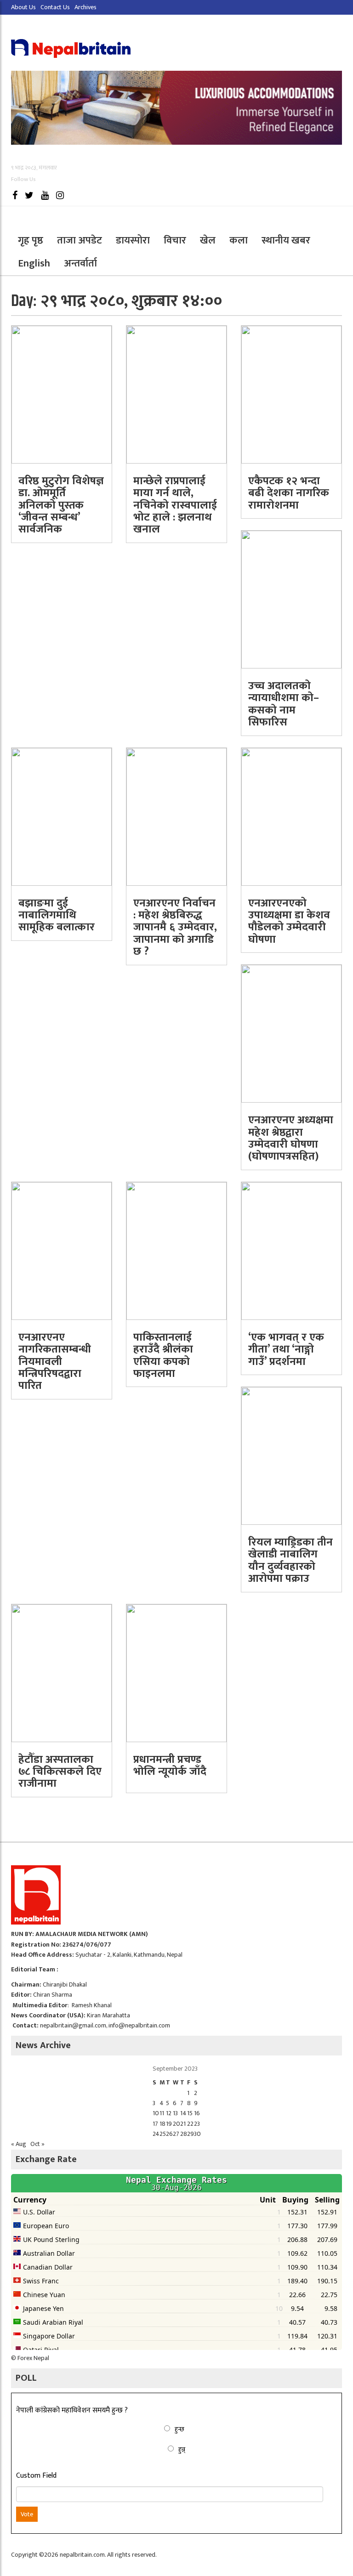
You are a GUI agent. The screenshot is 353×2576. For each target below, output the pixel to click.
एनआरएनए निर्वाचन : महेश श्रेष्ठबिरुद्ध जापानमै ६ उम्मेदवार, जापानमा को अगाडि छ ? (175, 928)
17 (155, 2124)
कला (239, 241)
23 (197, 2124)
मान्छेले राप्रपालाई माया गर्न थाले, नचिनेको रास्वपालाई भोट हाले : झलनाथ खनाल (175, 505)
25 (163, 2134)
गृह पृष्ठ (31, 241)
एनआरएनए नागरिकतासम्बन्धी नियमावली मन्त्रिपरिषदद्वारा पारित (55, 1362)
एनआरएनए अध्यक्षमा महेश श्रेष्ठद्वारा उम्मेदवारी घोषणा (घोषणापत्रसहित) (291, 1138)
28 (184, 2134)
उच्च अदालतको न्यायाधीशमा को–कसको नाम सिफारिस (284, 704)
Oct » (37, 2144)
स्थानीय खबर (286, 241)
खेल (208, 241)
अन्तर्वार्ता (80, 263)
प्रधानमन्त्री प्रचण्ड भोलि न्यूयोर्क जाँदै (170, 1766)
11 (162, 2113)
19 (169, 2124)
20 (176, 2124)
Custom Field (36, 2476)
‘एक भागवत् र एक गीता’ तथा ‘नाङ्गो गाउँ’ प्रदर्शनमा (286, 1350)
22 (190, 2124)
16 (197, 2113)
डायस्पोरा (133, 241)
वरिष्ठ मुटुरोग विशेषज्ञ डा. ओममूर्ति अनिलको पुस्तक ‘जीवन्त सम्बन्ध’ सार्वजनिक (61, 505)
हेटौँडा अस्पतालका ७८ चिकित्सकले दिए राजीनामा (60, 1772)
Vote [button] (27, 2514)
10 (156, 2113)
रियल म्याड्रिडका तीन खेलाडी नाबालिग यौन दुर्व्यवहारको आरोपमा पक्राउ (290, 1560)
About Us (23, 7)
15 (190, 2113)
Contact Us (55, 7)
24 (156, 2134)
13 (175, 2113)
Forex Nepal (33, 2358)
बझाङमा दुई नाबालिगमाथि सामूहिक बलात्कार (57, 915)
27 (176, 2134)
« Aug (19, 2144)
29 (191, 2134)
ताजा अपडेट (80, 241)
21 (183, 2124)
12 (169, 2113)
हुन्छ (179, 2429)
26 (169, 2134)
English (34, 263)
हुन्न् (182, 2449)
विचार (175, 241)
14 (183, 2113)
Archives (85, 7)
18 (162, 2124)
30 (197, 2134)
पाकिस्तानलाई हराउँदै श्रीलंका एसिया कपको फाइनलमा (163, 1356)
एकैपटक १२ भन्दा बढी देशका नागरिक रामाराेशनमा (289, 493)
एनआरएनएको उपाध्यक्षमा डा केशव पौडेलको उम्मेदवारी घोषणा (289, 921)
